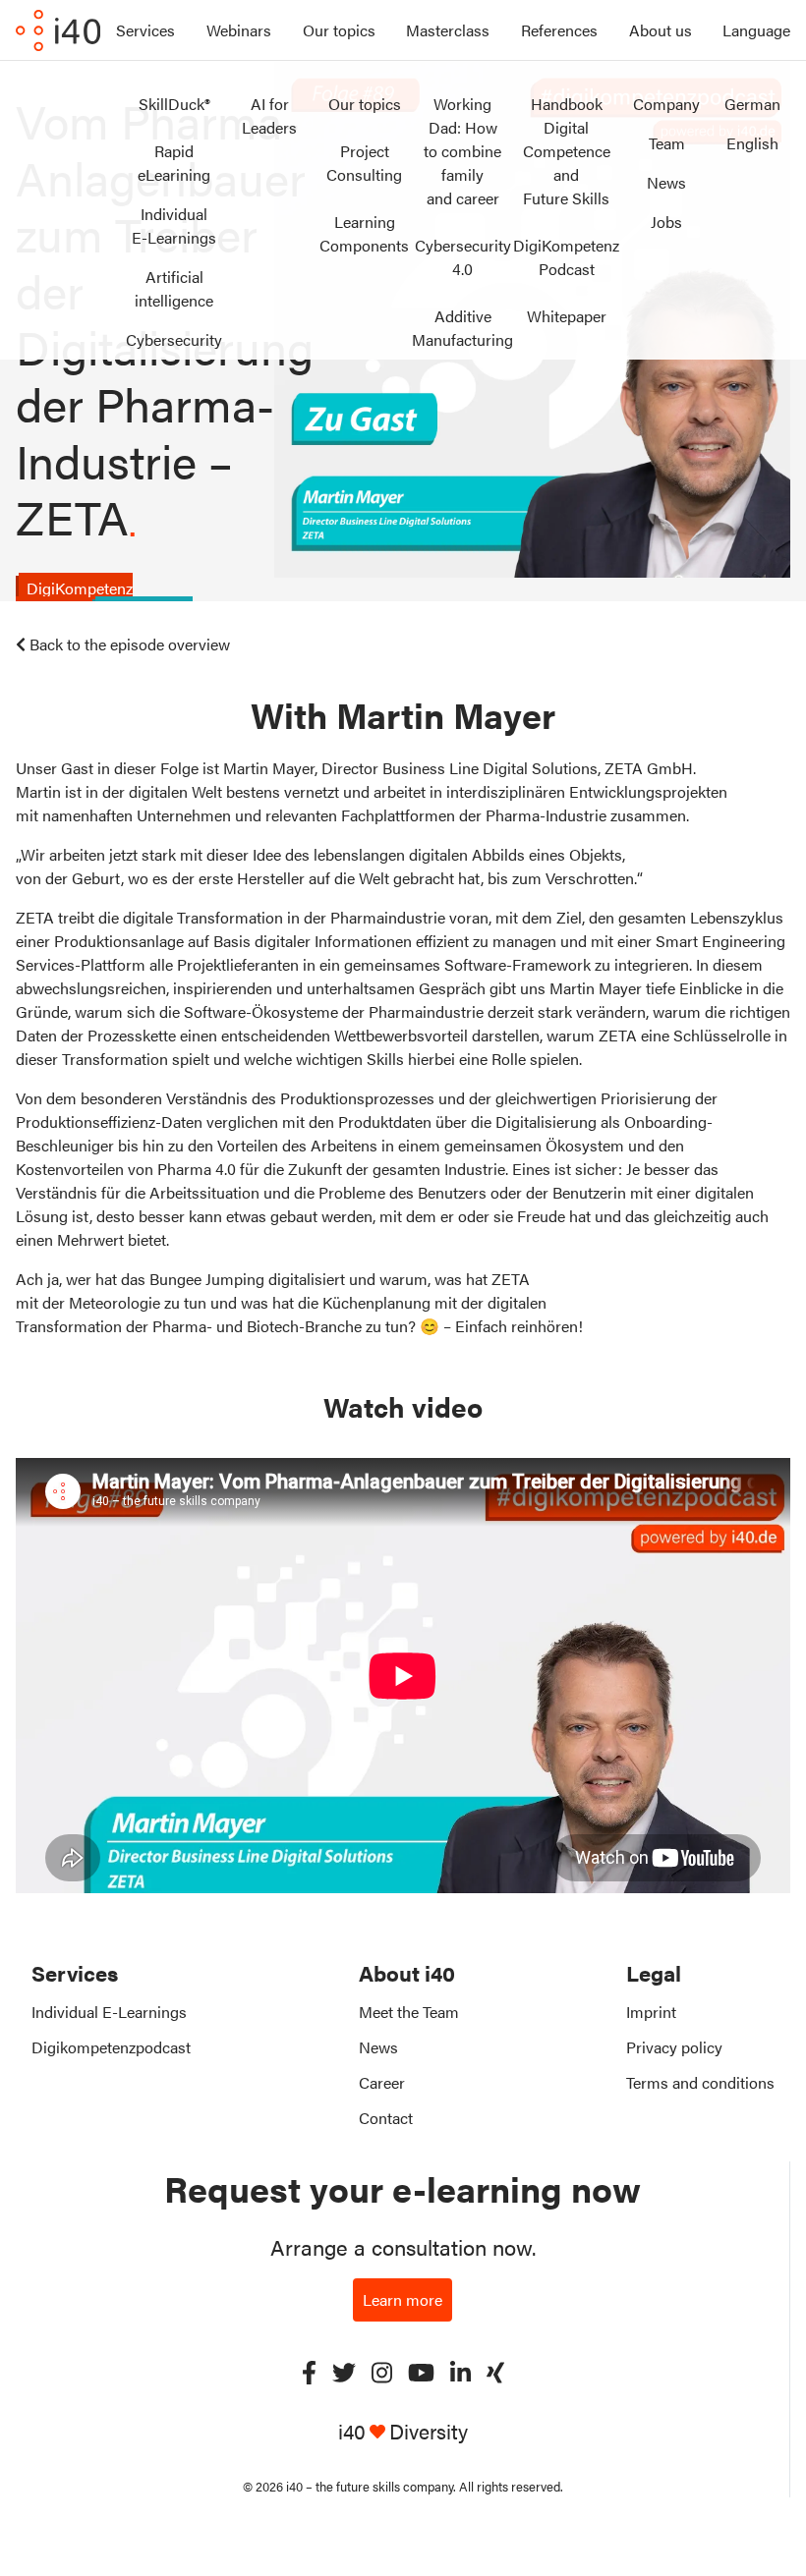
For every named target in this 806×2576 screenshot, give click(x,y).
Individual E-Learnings (174, 225)
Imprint (651, 2012)
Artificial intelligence (174, 288)
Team (667, 143)
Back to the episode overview (130, 644)
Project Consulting (364, 163)
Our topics (339, 30)
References (559, 30)
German (752, 104)
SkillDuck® (174, 104)
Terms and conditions (700, 2082)
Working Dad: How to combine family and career (462, 151)
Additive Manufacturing (462, 328)
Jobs (666, 222)
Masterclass (448, 30)
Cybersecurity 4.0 (463, 257)
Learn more (403, 2299)
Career (382, 2082)
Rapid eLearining (174, 163)
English (752, 143)
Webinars (239, 30)
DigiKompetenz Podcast (566, 257)
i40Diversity (403, 2431)
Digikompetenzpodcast (111, 2047)
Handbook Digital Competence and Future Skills (567, 151)
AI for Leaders (269, 115)
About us (661, 30)
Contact (386, 2118)
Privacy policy (674, 2047)
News (666, 182)
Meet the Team (409, 2012)
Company (666, 104)
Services (145, 30)
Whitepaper (567, 316)
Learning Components (364, 233)
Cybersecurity (174, 339)
